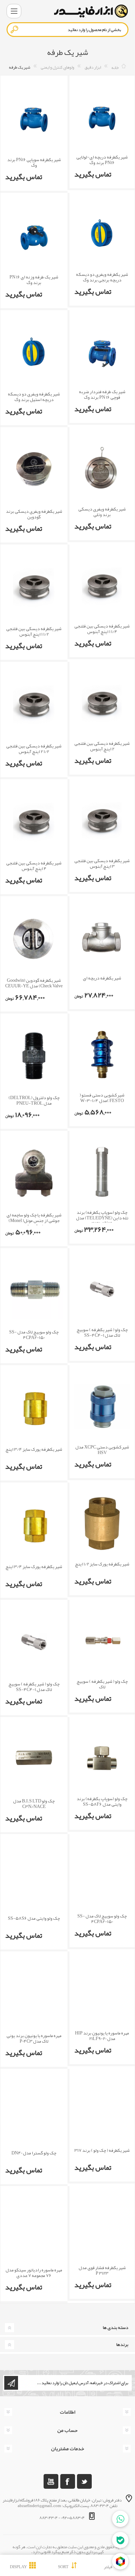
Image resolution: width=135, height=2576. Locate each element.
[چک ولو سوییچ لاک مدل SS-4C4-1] (102, 1289)
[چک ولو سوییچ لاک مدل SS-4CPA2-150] (34, 1290)
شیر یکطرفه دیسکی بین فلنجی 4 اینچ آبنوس (34, 866)
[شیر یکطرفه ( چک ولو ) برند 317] (102, 2110)
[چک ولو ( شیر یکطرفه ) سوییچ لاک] (102, 1641)
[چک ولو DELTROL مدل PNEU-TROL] (34, 1056)
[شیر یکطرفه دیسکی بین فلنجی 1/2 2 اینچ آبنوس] (34, 704)
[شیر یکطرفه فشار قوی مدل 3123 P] (102, 2227)
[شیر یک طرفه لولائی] (102, 117)
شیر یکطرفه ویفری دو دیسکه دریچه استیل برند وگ (34, 397)
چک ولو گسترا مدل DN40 (34, 2153)
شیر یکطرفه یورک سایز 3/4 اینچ (34, 1449)
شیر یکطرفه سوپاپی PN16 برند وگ (34, 162)
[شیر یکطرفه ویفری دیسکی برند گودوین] (34, 469)
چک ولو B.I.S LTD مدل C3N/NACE (34, 1804)
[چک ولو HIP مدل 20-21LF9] (102, 1992)
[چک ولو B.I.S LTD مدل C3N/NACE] (34, 1759)
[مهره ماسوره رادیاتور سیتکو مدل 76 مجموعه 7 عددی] (34, 2228)
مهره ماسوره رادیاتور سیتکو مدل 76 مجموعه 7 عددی (34, 2273)
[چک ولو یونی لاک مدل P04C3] (34, 1994)
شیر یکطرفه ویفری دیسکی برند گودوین (34, 514)
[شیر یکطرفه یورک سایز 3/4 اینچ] (34, 1407)
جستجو (15, 29)
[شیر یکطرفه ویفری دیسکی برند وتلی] (102, 468)
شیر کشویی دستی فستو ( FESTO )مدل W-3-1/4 (102, 1098)
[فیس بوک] (68, 2481)
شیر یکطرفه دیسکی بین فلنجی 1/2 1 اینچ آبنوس (34, 631)
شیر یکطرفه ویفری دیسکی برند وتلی (102, 512)
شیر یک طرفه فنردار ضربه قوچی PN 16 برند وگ (102, 394)
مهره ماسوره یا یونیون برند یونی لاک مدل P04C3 (34, 2038)
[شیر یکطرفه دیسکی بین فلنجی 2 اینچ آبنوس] (102, 703)
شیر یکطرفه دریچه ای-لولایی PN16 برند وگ (102, 160)
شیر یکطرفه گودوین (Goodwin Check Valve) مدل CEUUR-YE (34, 983)
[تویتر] (84, 2481)
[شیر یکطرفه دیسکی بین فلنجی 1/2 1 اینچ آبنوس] (34, 587)
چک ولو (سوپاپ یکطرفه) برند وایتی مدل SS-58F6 (102, 1801)
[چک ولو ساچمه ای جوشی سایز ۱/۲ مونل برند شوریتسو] (34, 1173)
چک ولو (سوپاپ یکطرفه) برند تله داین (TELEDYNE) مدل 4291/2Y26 (102, 1218)
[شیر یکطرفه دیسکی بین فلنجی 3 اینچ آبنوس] (102, 820)
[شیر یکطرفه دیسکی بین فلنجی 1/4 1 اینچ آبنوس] (102, 585)
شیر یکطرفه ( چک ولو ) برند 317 (102, 2150)
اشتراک (11, 2383)
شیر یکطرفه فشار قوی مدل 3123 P (102, 2270)
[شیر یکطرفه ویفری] (102, 234)
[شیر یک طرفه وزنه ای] (34, 235)
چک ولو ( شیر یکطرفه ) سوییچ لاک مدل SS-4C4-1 (102, 1332)
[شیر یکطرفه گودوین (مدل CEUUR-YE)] (34, 938)
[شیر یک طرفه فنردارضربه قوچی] (102, 351)
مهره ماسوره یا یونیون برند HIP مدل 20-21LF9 (102, 2036)
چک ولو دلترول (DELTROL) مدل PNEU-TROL (34, 1100)
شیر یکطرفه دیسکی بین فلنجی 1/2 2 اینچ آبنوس (34, 749)
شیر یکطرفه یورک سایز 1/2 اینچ (102, 1564)
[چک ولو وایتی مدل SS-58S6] (34, 1876)
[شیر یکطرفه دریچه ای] (102, 937)
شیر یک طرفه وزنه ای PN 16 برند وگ (34, 280)
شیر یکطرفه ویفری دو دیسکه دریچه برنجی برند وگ (102, 277)
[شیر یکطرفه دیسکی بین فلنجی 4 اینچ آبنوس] (34, 821)
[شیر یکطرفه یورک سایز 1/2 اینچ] (102, 1523)
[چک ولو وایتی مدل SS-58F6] (102, 1758)
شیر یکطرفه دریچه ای (102, 978)
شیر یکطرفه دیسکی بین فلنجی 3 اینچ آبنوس (102, 863)
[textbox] (67, 30)
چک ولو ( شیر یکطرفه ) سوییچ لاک (102, 1684)
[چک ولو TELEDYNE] (102, 1172)
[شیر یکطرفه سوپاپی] (34, 118)
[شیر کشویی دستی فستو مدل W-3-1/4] (102, 1054)
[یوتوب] (51, 2481)
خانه (115, 67)
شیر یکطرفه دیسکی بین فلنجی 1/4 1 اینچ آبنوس (102, 629)
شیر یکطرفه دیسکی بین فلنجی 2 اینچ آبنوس (102, 746)
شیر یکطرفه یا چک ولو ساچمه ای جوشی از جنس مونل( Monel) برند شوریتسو (34, 1220)
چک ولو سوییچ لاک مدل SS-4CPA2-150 (34, 1335)
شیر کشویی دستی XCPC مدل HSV (102, 1450)
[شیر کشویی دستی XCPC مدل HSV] (102, 1406)
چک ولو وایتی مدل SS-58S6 (34, 1918)
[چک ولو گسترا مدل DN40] (34, 2111)
